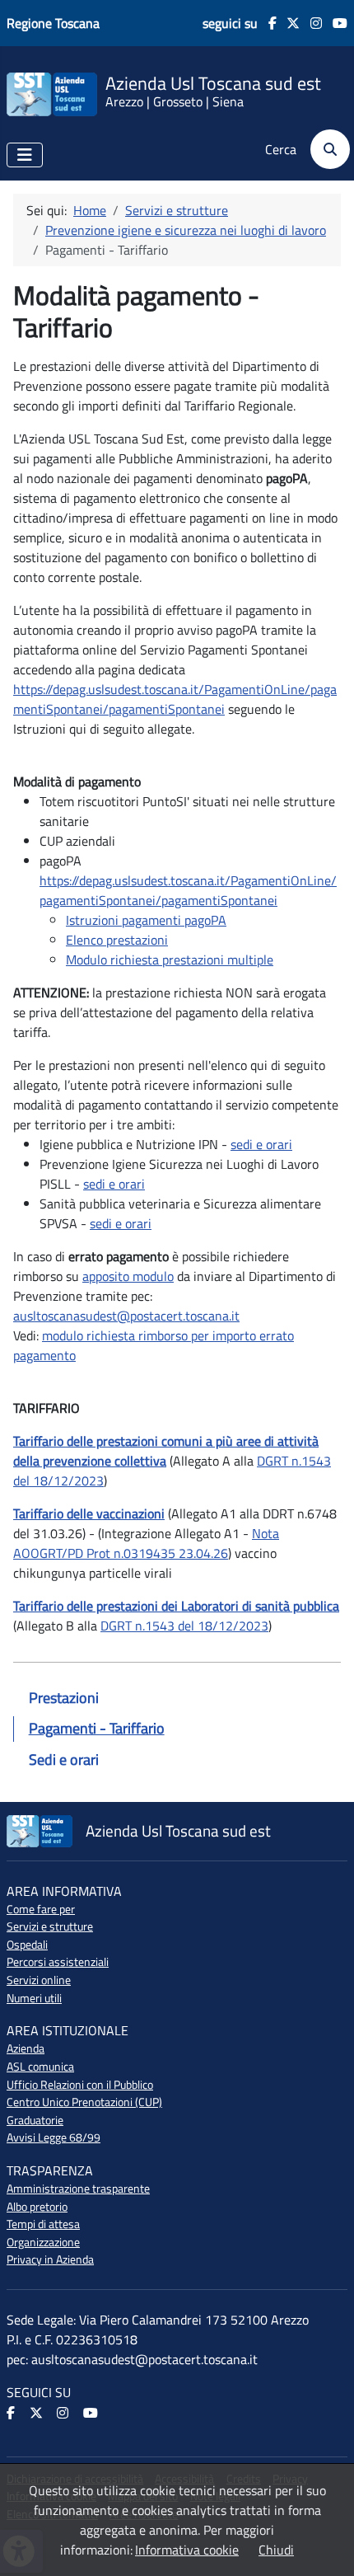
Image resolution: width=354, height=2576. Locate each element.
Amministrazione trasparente (78, 2189)
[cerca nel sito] (325, 149)
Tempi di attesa (43, 2224)
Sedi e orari (64, 1760)
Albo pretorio (37, 2207)
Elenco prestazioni (117, 940)
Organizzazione (43, 2242)
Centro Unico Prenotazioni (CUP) (84, 2102)
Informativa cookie (187, 2550)
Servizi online (39, 1980)
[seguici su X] (289, 23)
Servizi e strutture (50, 1926)
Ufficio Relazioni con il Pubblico (80, 2085)
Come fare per (41, 1909)
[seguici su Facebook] (267, 23)
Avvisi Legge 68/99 (54, 2137)
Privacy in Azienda (50, 2259)
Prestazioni (64, 1698)
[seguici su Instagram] (311, 23)
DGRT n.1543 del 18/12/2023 (184, 1626)
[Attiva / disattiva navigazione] (25, 155)
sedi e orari (261, 1144)
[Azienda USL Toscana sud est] (52, 93)
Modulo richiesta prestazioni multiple (170, 960)
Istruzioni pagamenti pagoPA (146, 920)
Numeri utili (34, 1998)
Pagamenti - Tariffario (97, 1728)
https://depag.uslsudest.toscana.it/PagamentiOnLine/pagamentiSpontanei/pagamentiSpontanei (175, 699)
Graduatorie (35, 2120)
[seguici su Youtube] (335, 23)
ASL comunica (40, 2067)
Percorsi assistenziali (58, 1962)
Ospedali (27, 1945)
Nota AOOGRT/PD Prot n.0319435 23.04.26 (146, 1543)
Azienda (26, 2048)
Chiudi (276, 2550)
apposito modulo (128, 1276)
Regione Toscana (53, 23)
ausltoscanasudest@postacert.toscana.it (126, 1316)
